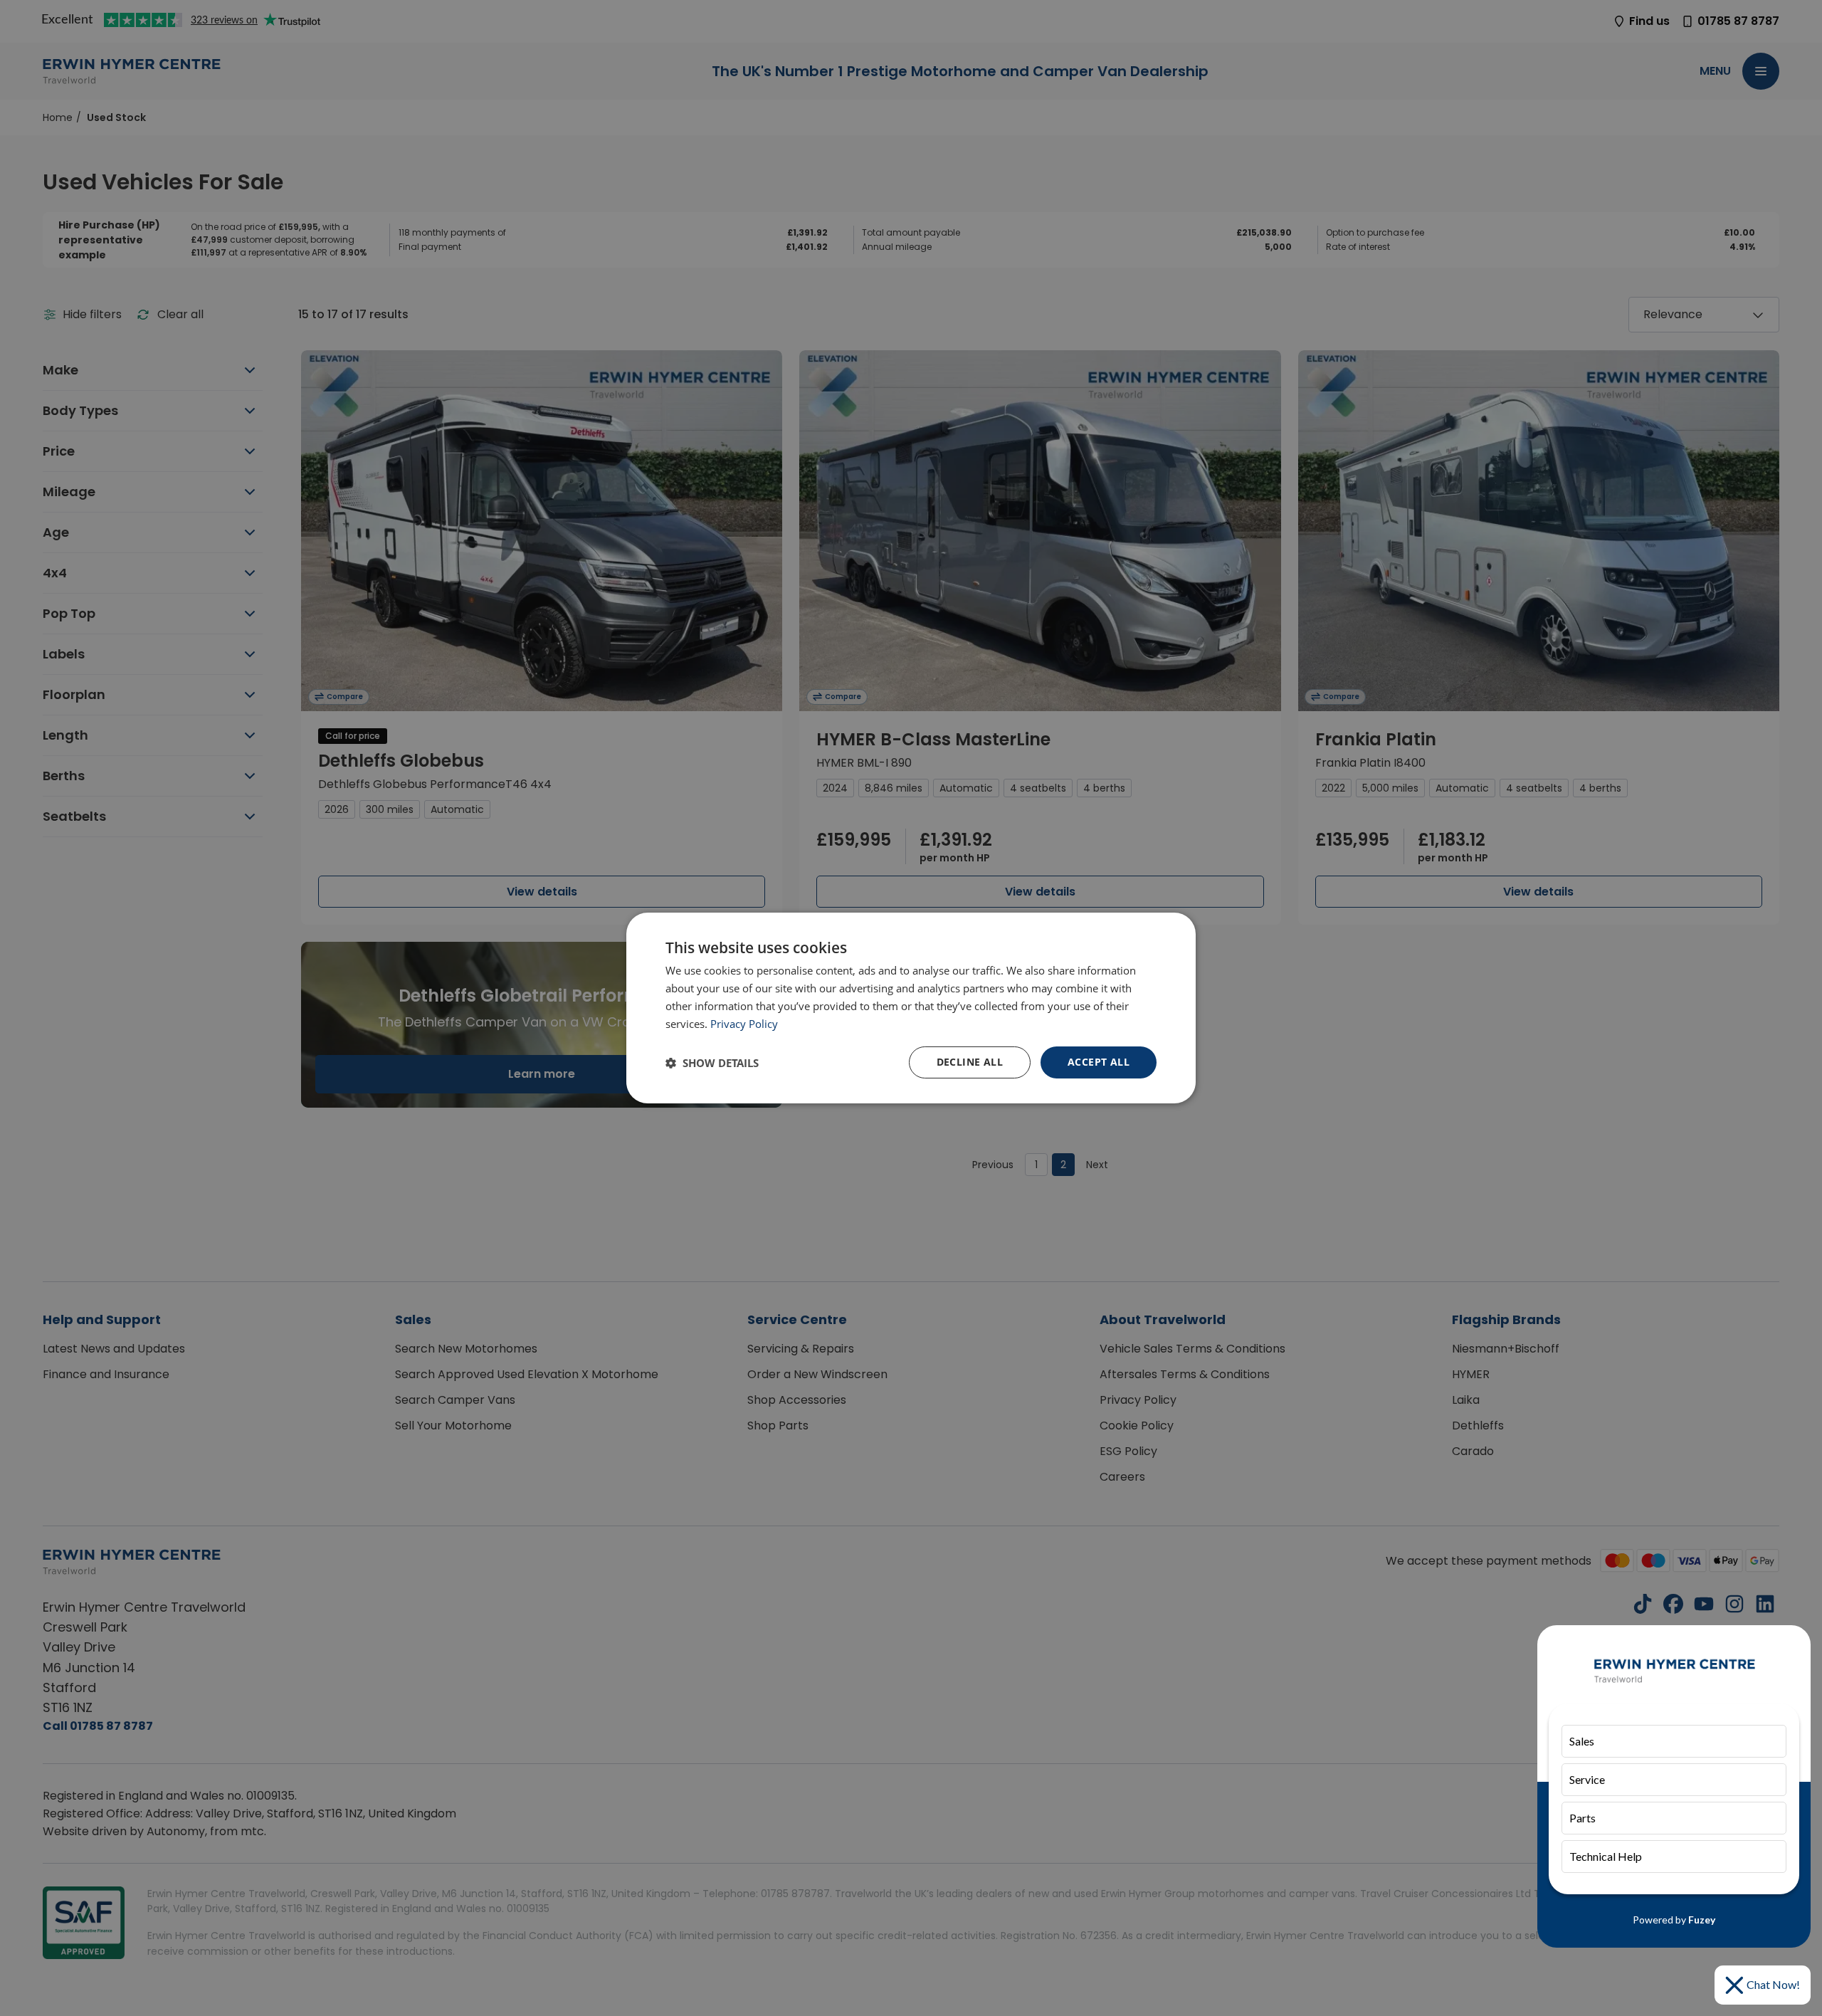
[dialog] (911, 1008)
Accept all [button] (1099, 1062)
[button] (712, 1063)
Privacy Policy (744, 1024)
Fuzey (1702, 1920)
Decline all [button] (970, 1062)
